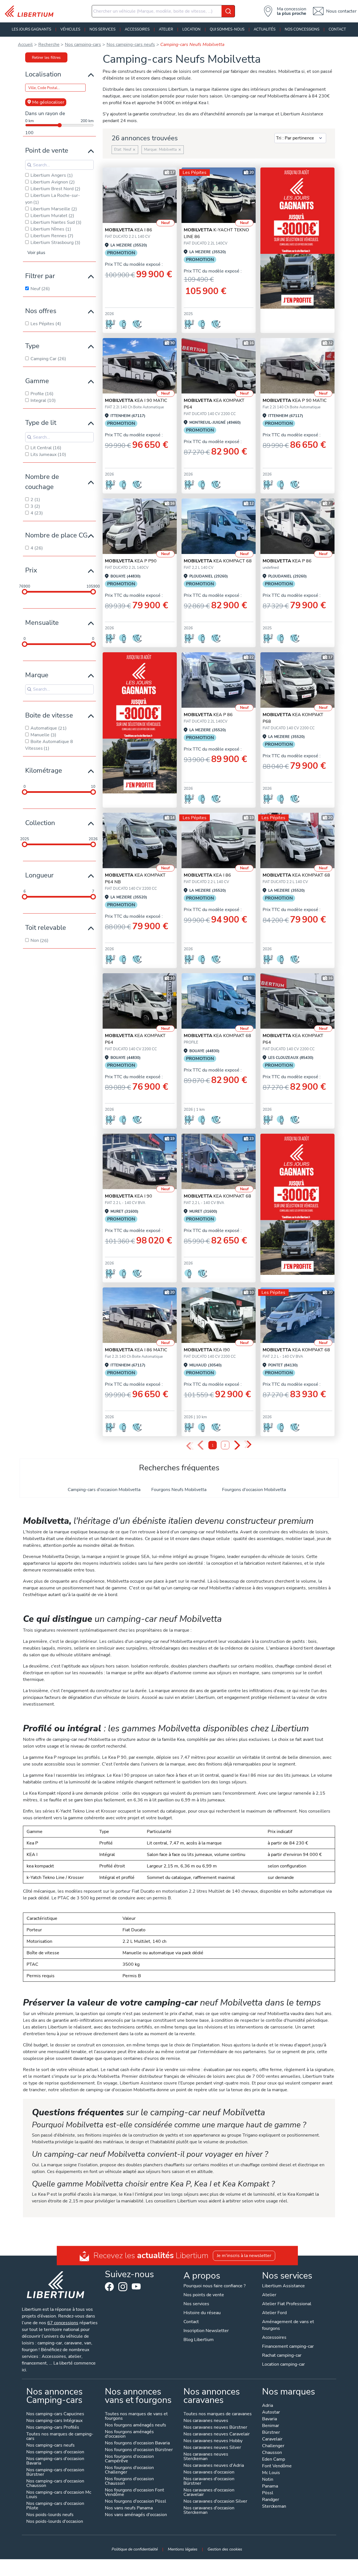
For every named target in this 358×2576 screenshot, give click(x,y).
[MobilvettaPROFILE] (219, 366)
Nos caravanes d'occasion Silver (215, 2502)
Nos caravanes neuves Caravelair (217, 2434)
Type (32, 346)
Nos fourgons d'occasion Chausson (129, 2481)
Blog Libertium (199, 2340)
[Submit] (228, 11)
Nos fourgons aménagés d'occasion (129, 2434)
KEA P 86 (287, 561)
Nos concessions (302, 29)
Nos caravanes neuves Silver (212, 2448)
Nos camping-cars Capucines (55, 2414)
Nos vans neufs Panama (129, 2508)
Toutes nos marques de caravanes (218, 2414)
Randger (271, 2500)
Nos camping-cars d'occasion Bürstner (55, 2473)
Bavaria (269, 2419)
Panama (270, 2487)
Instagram (123, 2287)
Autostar (271, 2413)
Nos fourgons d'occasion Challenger (129, 2470)
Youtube (136, 2288)
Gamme (37, 381)
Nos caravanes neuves (206, 2421)
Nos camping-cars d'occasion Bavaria (55, 2461)
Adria (268, 2406)
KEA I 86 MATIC (136, 1350)
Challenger (273, 2446)
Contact (337, 29)
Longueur (39, 875)
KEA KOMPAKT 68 (296, 875)
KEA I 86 (129, 230)
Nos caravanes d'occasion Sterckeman (209, 2511)
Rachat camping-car (282, 2355)
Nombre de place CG (56, 535)
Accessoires (137, 29)
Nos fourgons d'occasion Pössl (136, 2502)
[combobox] (163, 11)
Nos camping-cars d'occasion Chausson (55, 2484)
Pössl (268, 2493)
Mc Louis (271, 2473)
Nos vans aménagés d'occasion (136, 2515)
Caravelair (272, 2439)
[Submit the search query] (29, 165)
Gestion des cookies (225, 2549)
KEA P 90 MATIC (295, 400)
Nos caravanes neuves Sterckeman (206, 2457)
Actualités (265, 29)
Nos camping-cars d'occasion (55, 2452)
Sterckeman (274, 2507)
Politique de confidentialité (135, 2549)
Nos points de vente (204, 2295)
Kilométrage (44, 770)
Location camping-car (283, 2364)
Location (191, 29)
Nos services (103, 29)
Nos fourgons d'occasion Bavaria (137, 2443)
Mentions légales (183, 2549)
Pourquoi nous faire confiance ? (215, 2286)
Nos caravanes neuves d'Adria (214, 2466)
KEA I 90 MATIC (136, 400)
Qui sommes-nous (227, 29)
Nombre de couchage (42, 482)
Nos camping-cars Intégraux (54, 2421)
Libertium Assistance (283, 2286)
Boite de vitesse (49, 715)
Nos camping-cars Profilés (53, 2428)
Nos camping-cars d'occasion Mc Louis (59, 2495)
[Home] (31, 11)
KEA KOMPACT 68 (218, 561)
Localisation (43, 74)
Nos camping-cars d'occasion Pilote (55, 2506)
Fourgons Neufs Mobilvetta (179, 1490)
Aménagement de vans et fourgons (288, 2325)
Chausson (272, 2453)
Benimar (271, 2426)
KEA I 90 (129, 1196)
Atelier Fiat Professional (287, 2304)
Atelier (166, 29)
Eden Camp (274, 2460)
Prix (31, 570)
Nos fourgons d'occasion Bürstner (139, 2450)
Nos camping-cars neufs (50, 2446)
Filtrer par (40, 276)
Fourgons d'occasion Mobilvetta (254, 1490)
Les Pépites (195, 173)
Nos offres (41, 311)
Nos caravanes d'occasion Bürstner (209, 2481)
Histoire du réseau (202, 2313)
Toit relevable (46, 928)
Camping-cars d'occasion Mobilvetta (104, 1490)
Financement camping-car (288, 2346)
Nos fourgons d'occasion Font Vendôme (135, 2493)
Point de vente (47, 150)
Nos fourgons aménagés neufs (136, 2425)
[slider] (25, 592)
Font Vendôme (277, 2466)
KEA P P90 (131, 561)
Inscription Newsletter (206, 2331)
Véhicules (70, 29)
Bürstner (271, 2433)
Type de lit (41, 423)
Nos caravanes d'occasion (209, 2473)
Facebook (109, 2287)
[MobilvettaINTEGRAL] (140, 195)
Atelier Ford (274, 2313)
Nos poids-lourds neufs (50, 2515)
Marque (37, 675)
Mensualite (42, 623)
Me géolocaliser (48, 102)
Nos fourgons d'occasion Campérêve (129, 2459)
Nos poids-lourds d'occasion (55, 2522)
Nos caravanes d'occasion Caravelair (209, 2493)
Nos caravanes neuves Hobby (213, 2441)
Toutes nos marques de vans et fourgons (136, 2417)
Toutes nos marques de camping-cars (60, 2437)
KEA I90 (207, 1350)
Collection (40, 823)
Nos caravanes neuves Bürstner (215, 2428)
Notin (268, 2480)
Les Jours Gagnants (31, 29)
